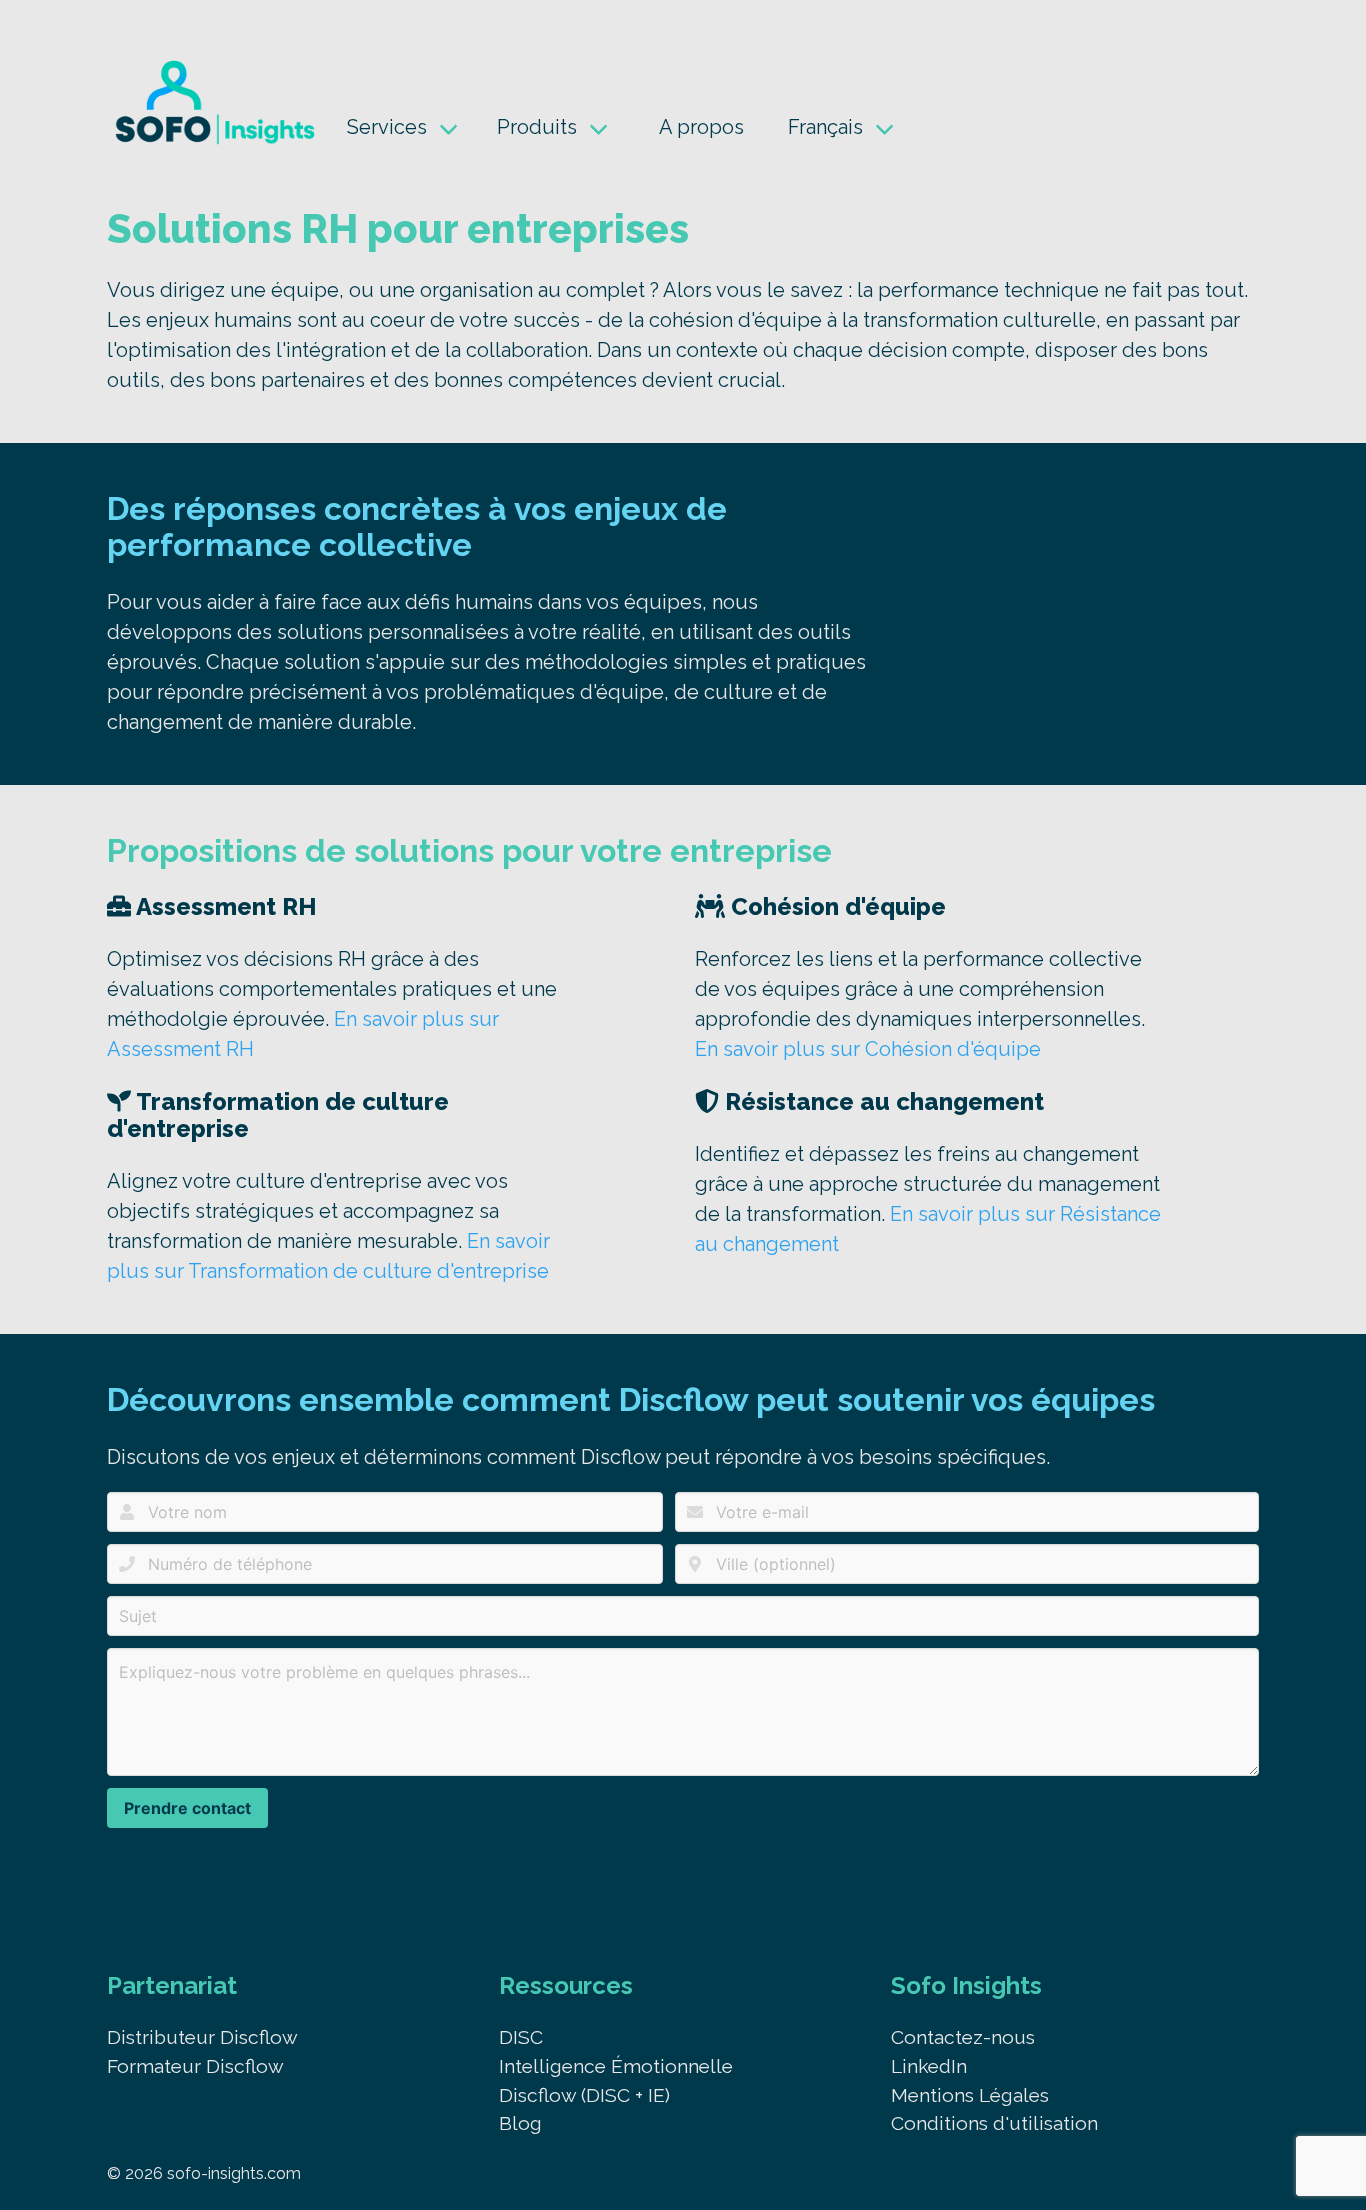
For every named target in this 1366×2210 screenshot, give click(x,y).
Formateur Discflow (195, 2066)
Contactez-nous (963, 2037)
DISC (521, 2037)
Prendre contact (187, 1808)
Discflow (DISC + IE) (584, 2095)
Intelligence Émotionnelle (616, 2066)
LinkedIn (929, 2066)
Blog (520, 2123)
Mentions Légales (970, 2095)
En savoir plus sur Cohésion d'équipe (868, 1049)
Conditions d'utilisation (994, 2123)
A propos (701, 127)
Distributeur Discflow (202, 2037)
